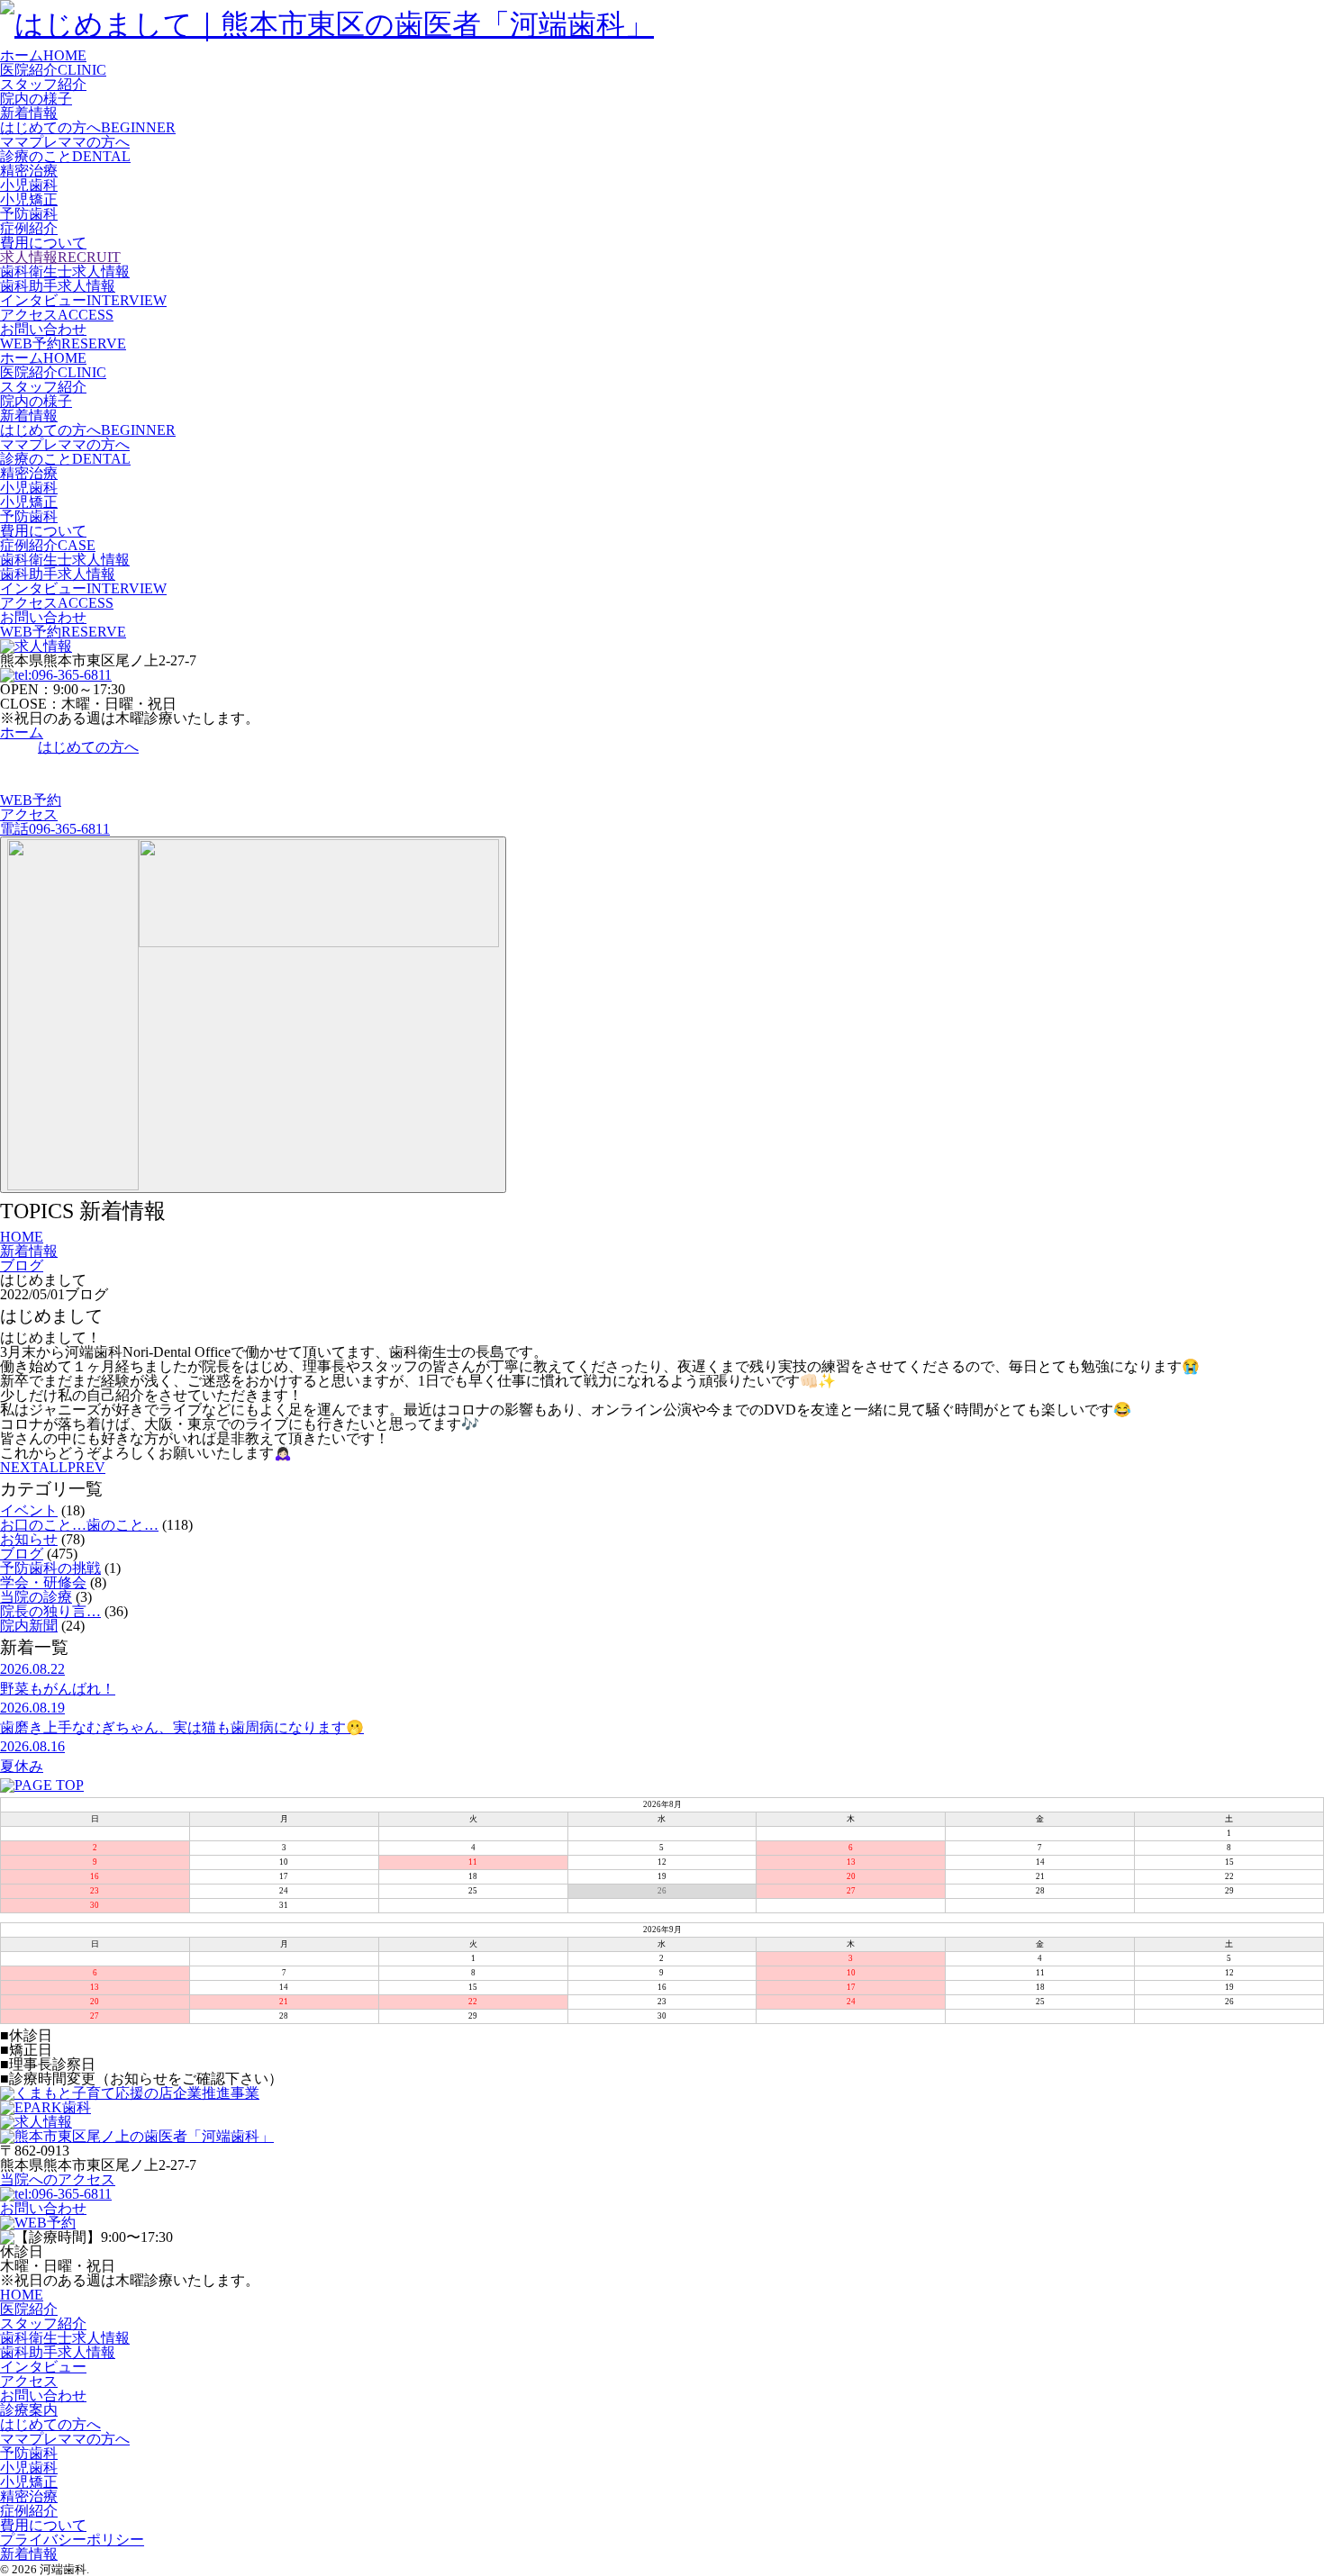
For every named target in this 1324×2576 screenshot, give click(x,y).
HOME (22, 2295)
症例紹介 (29, 228)
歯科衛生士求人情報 (65, 271)
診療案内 (29, 2410)
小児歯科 (29, 185)
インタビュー (43, 2367)
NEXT (19, 1467)
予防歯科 (29, 214)
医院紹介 (29, 2309)
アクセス (29, 2381)
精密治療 (29, 171)
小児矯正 (29, 199)
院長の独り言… (50, 1611)
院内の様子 (36, 99)
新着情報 (29, 113)
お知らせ (29, 1539)
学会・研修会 (43, 1582)
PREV (86, 1467)
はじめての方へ (50, 2424)
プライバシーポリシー (72, 2540)
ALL (53, 1467)
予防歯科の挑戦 (50, 1568)
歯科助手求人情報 (58, 286)
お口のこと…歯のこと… (79, 1525)
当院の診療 (36, 1597)
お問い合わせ (43, 329)
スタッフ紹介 (43, 84)
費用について (43, 243)
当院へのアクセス (58, 2179)
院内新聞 (29, 1626)
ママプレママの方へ (65, 142)
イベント (29, 1510)
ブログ (22, 1554)
